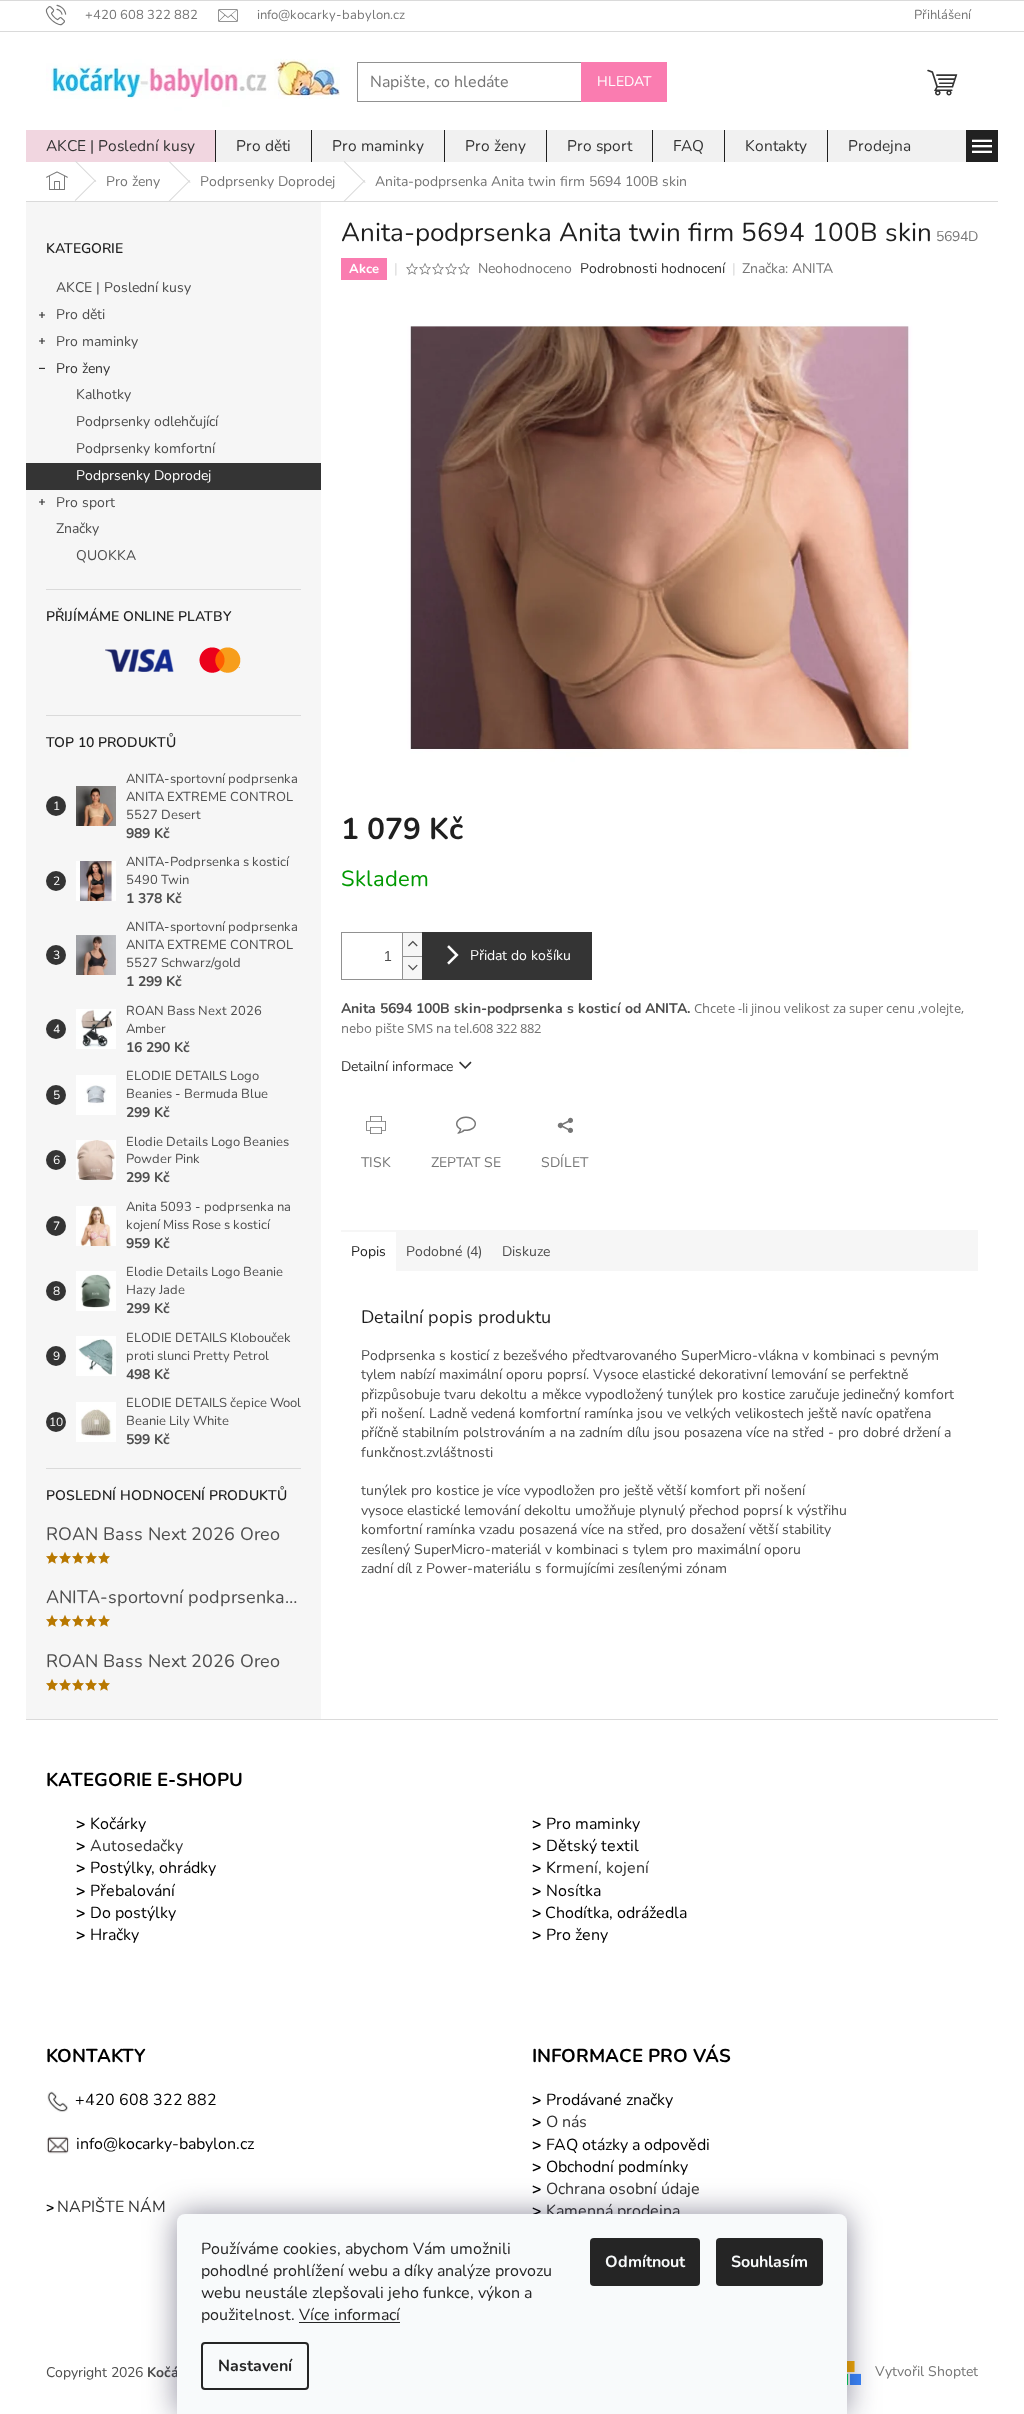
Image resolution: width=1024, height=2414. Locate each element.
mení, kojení (595, 1868)
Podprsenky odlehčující (147, 421)
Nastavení (255, 2366)
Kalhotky (103, 394)
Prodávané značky (607, 2100)
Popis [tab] (368, 1251)
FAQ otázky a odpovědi (626, 2145)
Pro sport (85, 502)
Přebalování (132, 1891)
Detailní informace (397, 1066)
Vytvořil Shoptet (926, 2372)
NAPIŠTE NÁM (111, 2207)
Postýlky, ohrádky (151, 1868)
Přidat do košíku (520, 955)
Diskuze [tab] (526, 1251)
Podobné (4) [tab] (444, 1251)
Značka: (787, 268)
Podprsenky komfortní (145, 448)
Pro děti (80, 314)
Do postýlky (133, 1913)
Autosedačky (136, 1846)
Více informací (349, 2315)
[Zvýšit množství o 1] (412, 944)
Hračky (114, 1935)
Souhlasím (769, 2262)
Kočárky (116, 1824)
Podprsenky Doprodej (143, 475)
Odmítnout (645, 2262)
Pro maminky (97, 341)
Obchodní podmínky (617, 2167)
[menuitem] (120, 146)
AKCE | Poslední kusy (123, 287)
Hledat (624, 81)
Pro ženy (83, 368)
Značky (77, 528)
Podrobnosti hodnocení (652, 268)
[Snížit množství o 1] (412, 967)
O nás (566, 2122)
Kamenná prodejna (613, 2211)
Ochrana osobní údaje (623, 2189)
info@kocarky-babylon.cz (165, 2144)
